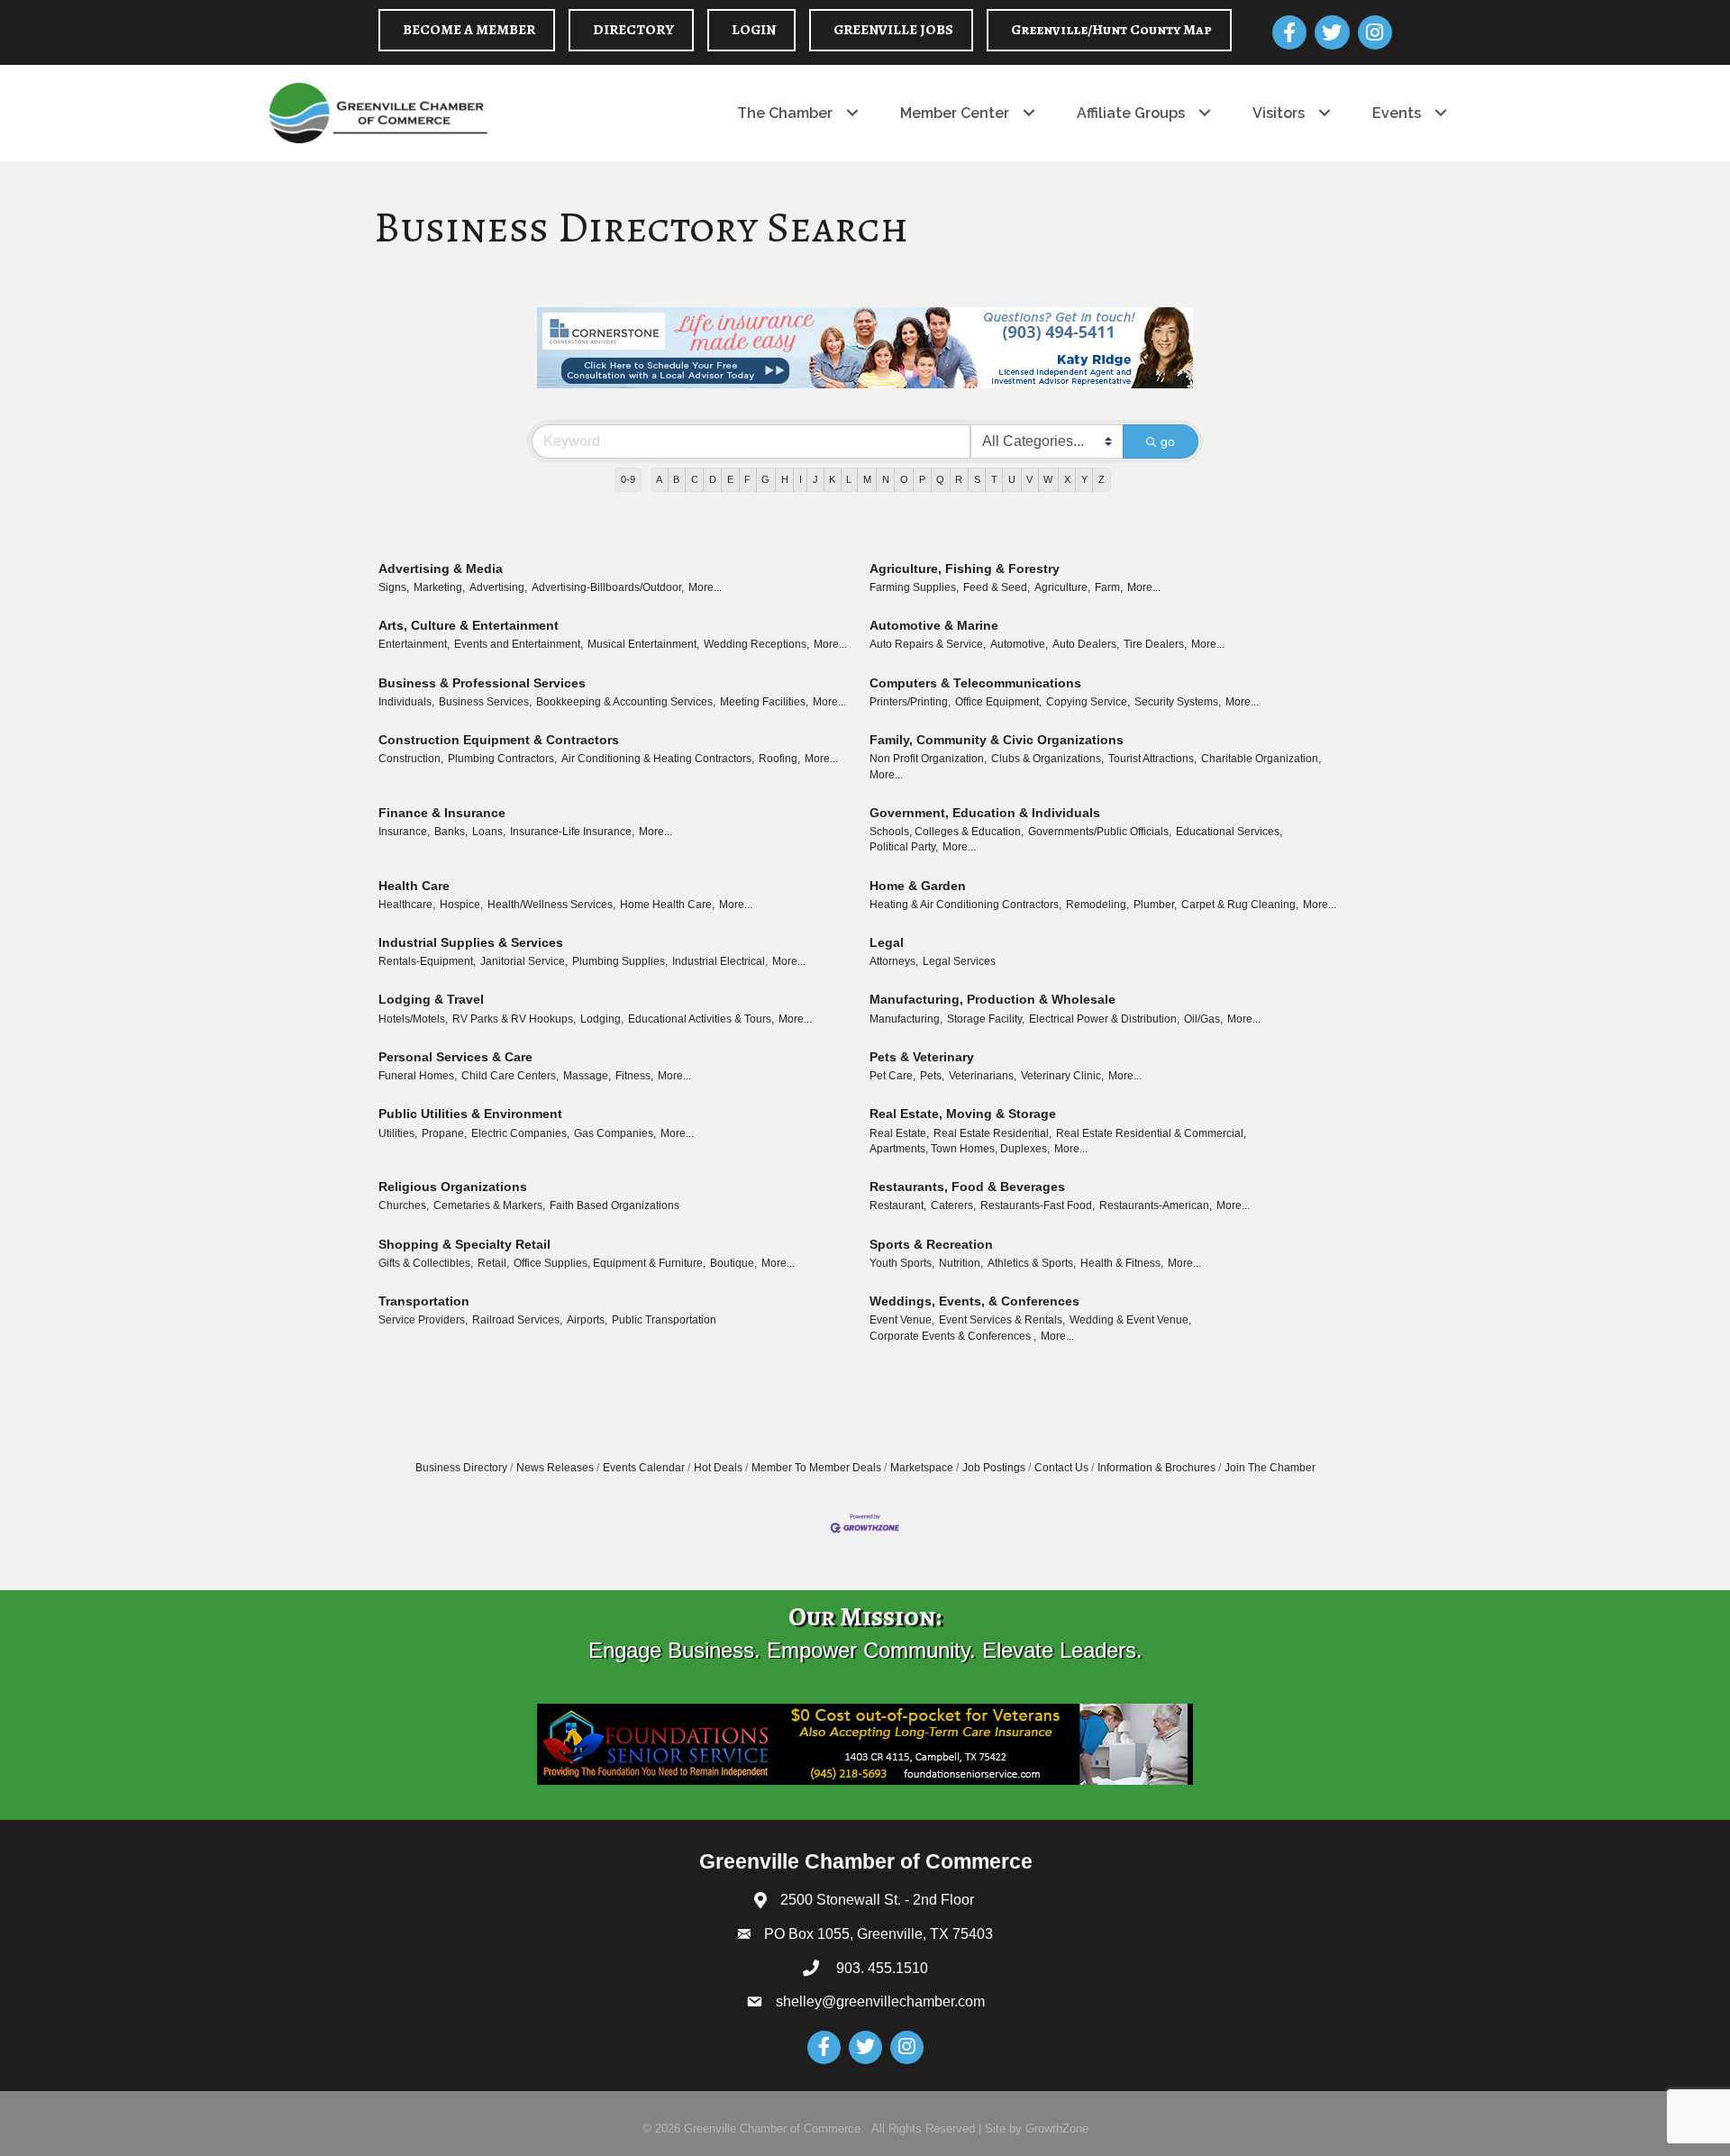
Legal (887, 942)
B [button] (676, 479)
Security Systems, (1178, 702)
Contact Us (1061, 1468)
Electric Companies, (520, 1133)
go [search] (1168, 441)
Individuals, (406, 702)
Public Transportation (664, 1320)
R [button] (959, 479)
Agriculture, (1062, 587)
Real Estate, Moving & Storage (963, 1114)
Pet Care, (892, 1076)
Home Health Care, (667, 905)
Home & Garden (918, 886)
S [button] (977, 479)
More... (705, 587)
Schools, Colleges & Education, (947, 832)
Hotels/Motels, (413, 1019)
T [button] (994, 479)
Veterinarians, (983, 1076)
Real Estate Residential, (992, 1133)
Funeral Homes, (418, 1076)
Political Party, (904, 847)
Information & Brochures (1156, 1468)
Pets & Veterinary (922, 1057)
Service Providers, (423, 1320)
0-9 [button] (628, 479)
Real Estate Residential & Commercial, (1151, 1133)
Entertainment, (414, 644)
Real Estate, (899, 1133)
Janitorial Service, (524, 961)
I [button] (801, 479)
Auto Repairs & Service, (928, 644)
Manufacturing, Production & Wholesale (992, 999)
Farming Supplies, (914, 587)
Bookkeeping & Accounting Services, (626, 702)
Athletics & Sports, (1032, 1263)
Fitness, (634, 1076)
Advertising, (498, 587)
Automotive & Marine (934, 625)
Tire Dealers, (1155, 644)
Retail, (493, 1263)
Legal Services (959, 961)
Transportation (424, 1301)
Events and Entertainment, (519, 644)
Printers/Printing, (910, 702)
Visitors (1279, 113)
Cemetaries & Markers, (489, 1205)
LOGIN (754, 30)
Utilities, (398, 1133)
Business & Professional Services (482, 683)
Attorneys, (894, 961)
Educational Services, (1229, 832)
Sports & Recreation (931, 1244)
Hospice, (461, 905)
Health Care (414, 886)
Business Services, (485, 702)
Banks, (451, 832)
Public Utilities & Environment (470, 1114)
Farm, (1109, 587)
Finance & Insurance (442, 813)
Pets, (932, 1076)
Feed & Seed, (997, 587)
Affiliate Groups (1131, 113)
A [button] (659, 479)
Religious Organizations (453, 1187)
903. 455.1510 (880, 1968)
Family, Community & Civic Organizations (997, 740)
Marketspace (922, 1468)
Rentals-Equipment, (427, 961)
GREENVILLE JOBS (893, 30)
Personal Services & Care (455, 1057)
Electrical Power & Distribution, (1104, 1019)
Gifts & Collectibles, (426, 1263)
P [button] (922, 479)
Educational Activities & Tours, (701, 1019)
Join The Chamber (1270, 1468)
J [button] (815, 479)
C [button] (695, 479)
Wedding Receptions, (756, 644)
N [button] (886, 479)
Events (1397, 113)
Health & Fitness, (1122, 1263)
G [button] (765, 479)
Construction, (411, 759)
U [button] (1012, 479)
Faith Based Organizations (615, 1205)
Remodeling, (1097, 905)
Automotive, (1019, 644)
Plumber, (1155, 905)
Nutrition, (961, 1263)
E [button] (730, 479)
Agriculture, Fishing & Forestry (965, 569)
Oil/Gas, (1203, 1019)
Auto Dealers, (1086, 644)
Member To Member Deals (816, 1468)
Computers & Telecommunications (975, 683)
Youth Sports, (902, 1263)
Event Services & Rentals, (1002, 1320)
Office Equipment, (998, 702)
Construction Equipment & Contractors (499, 740)
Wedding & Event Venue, (1130, 1320)
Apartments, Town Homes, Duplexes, (960, 1149)
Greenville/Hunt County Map (1111, 30)
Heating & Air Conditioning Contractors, (965, 905)
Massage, (587, 1076)
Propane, (444, 1133)
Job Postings (994, 1468)
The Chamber (785, 113)
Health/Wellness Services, (551, 905)
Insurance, (404, 832)
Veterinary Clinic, (1062, 1076)
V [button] (1029, 479)
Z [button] (1102, 479)
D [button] (713, 479)
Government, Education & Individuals (985, 813)
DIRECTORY (633, 30)
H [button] (785, 479)
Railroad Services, (517, 1320)
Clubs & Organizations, (1047, 759)
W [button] (1048, 479)
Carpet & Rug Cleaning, (1240, 905)
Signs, (394, 587)
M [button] (867, 479)
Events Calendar (644, 1468)
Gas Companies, (615, 1133)
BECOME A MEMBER (469, 30)
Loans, (489, 832)
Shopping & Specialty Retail (464, 1244)
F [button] (747, 479)
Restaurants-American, (1156, 1205)
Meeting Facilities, (764, 702)
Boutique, (733, 1263)
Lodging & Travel (431, 999)
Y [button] (1084, 479)
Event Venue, (902, 1320)
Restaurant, (898, 1205)
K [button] (832, 479)
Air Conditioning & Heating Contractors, (658, 759)
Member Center (955, 113)
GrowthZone (1057, 2129)
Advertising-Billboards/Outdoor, (608, 587)
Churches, (404, 1205)
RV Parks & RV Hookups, (514, 1019)
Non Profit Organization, (928, 759)
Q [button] (940, 479)
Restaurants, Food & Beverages (967, 1187)
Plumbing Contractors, (502, 759)
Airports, (587, 1320)
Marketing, (439, 587)
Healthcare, (407, 905)
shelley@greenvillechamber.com (880, 2001)
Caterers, (953, 1205)
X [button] (1067, 479)
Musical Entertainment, (643, 644)
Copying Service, (1088, 702)
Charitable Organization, (1261, 759)
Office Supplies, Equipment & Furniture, (610, 1263)
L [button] (849, 479)
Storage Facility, (986, 1019)
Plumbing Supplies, (620, 961)
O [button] (904, 479)
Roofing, (779, 759)
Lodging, (602, 1019)
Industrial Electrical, (720, 961)
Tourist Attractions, (1152, 759)
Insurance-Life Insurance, (572, 832)
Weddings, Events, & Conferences (974, 1301)
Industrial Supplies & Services (471, 942)
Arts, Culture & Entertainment (469, 625)
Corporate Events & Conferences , (953, 1336)
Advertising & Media (441, 569)
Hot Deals (718, 1468)
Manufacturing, (906, 1019)
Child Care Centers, (510, 1076)
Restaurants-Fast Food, (1038, 1205)
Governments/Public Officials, (1100, 832)
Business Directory (461, 1468)
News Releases (555, 1468)
